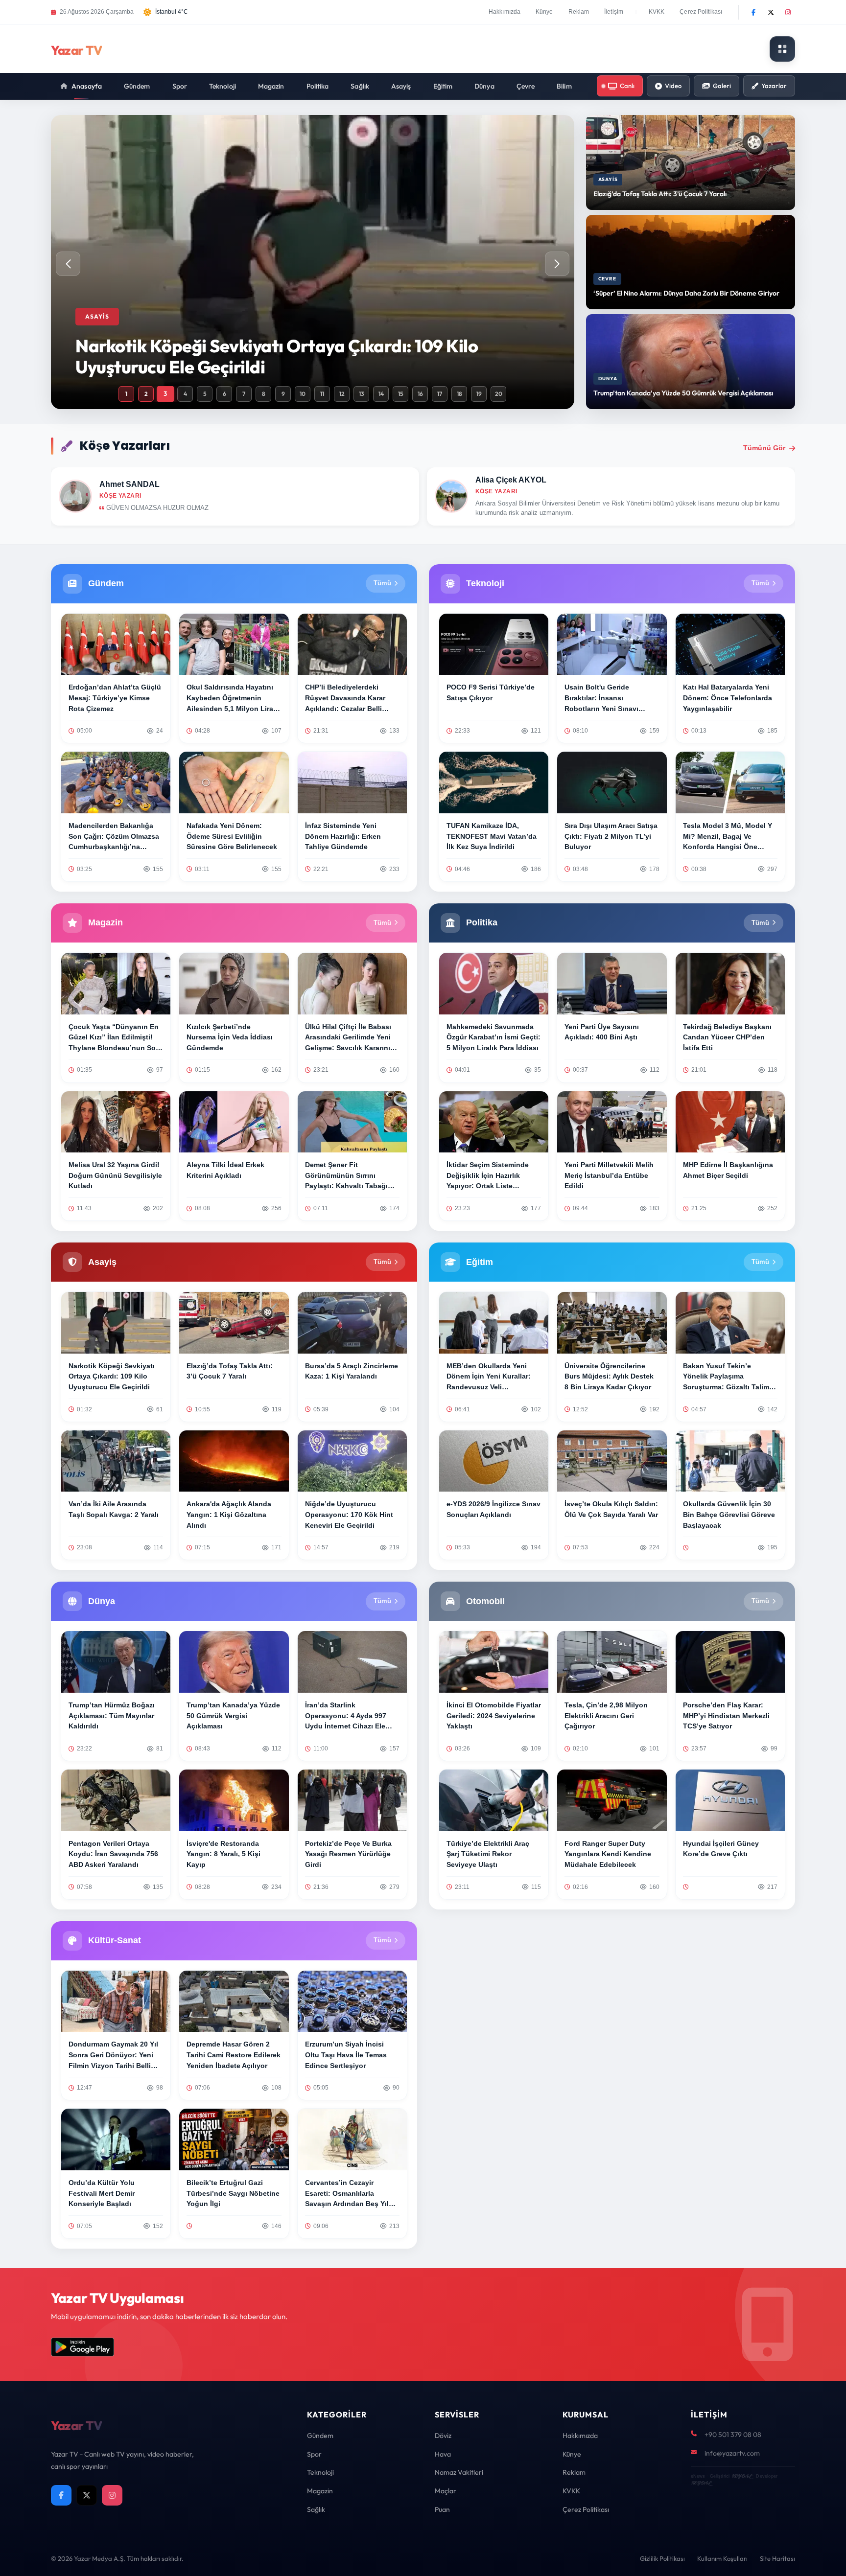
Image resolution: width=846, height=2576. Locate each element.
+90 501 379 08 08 (733, 2435)
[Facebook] (753, 12)
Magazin (271, 86)
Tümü (382, 583)
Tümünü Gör (764, 448)
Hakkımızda (505, 12)
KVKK (657, 12)
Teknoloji (223, 86)
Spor (180, 86)
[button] (557, 264)
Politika (318, 86)
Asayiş (401, 86)
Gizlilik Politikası (662, 2558)
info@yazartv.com (732, 2453)
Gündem (137, 86)
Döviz (443, 2436)
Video (673, 86)
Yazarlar (774, 86)
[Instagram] (788, 12)
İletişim (614, 12)
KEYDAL (741, 2476)
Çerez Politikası (701, 12)
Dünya (484, 86)
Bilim (564, 86)
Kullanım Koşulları (722, 2558)
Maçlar (446, 2491)
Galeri (722, 86)
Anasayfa (87, 86)
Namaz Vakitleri (459, 2472)
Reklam (579, 12)
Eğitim (443, 86)
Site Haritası (777, 2558)
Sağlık (360, 86)
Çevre (526, 86)
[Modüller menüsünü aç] (782, 49)
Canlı (627, 86)
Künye (544, 12)
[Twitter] (771, 12)
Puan (442, 2509)
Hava (443, 2454)
